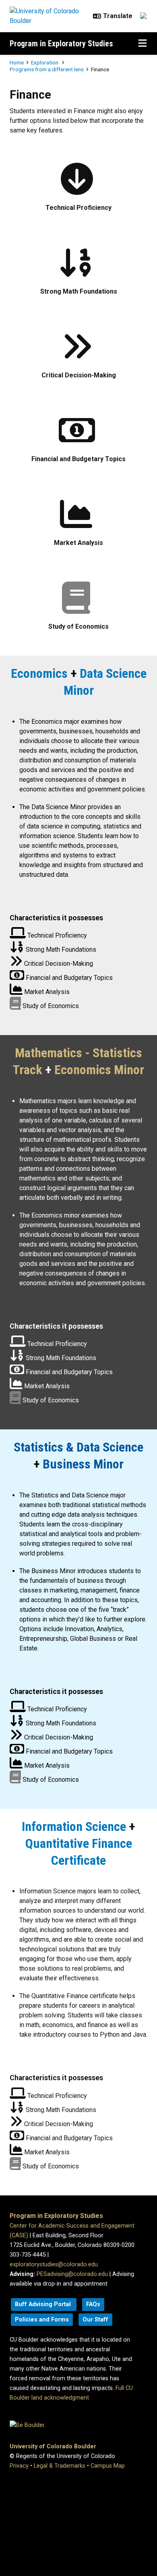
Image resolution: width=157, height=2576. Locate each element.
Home (17, 62)
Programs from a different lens (47, 69)
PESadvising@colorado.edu (72, 2274)
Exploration (45, 62)
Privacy (19, 2466)
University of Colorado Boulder (53, 2447)
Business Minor (83, 1464)
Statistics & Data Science (78, 1447)
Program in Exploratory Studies (61, 43)
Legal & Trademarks (60, 2466)
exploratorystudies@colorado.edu (54, 2264)
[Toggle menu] (143, 43)
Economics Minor (99, 1070)
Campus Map (108, 2466)
